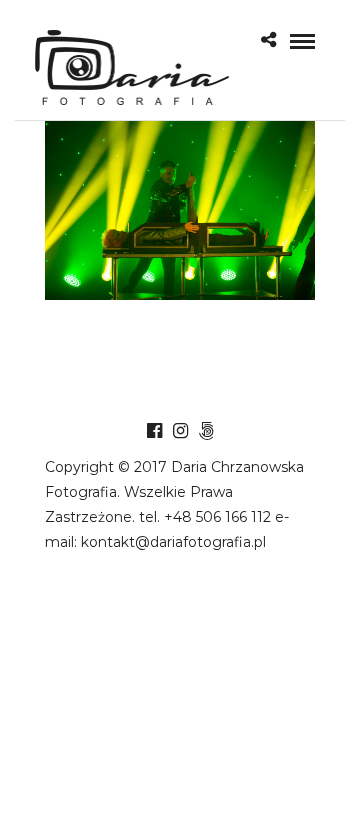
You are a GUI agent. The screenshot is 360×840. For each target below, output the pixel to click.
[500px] (206, 431)
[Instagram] (180, 431)
